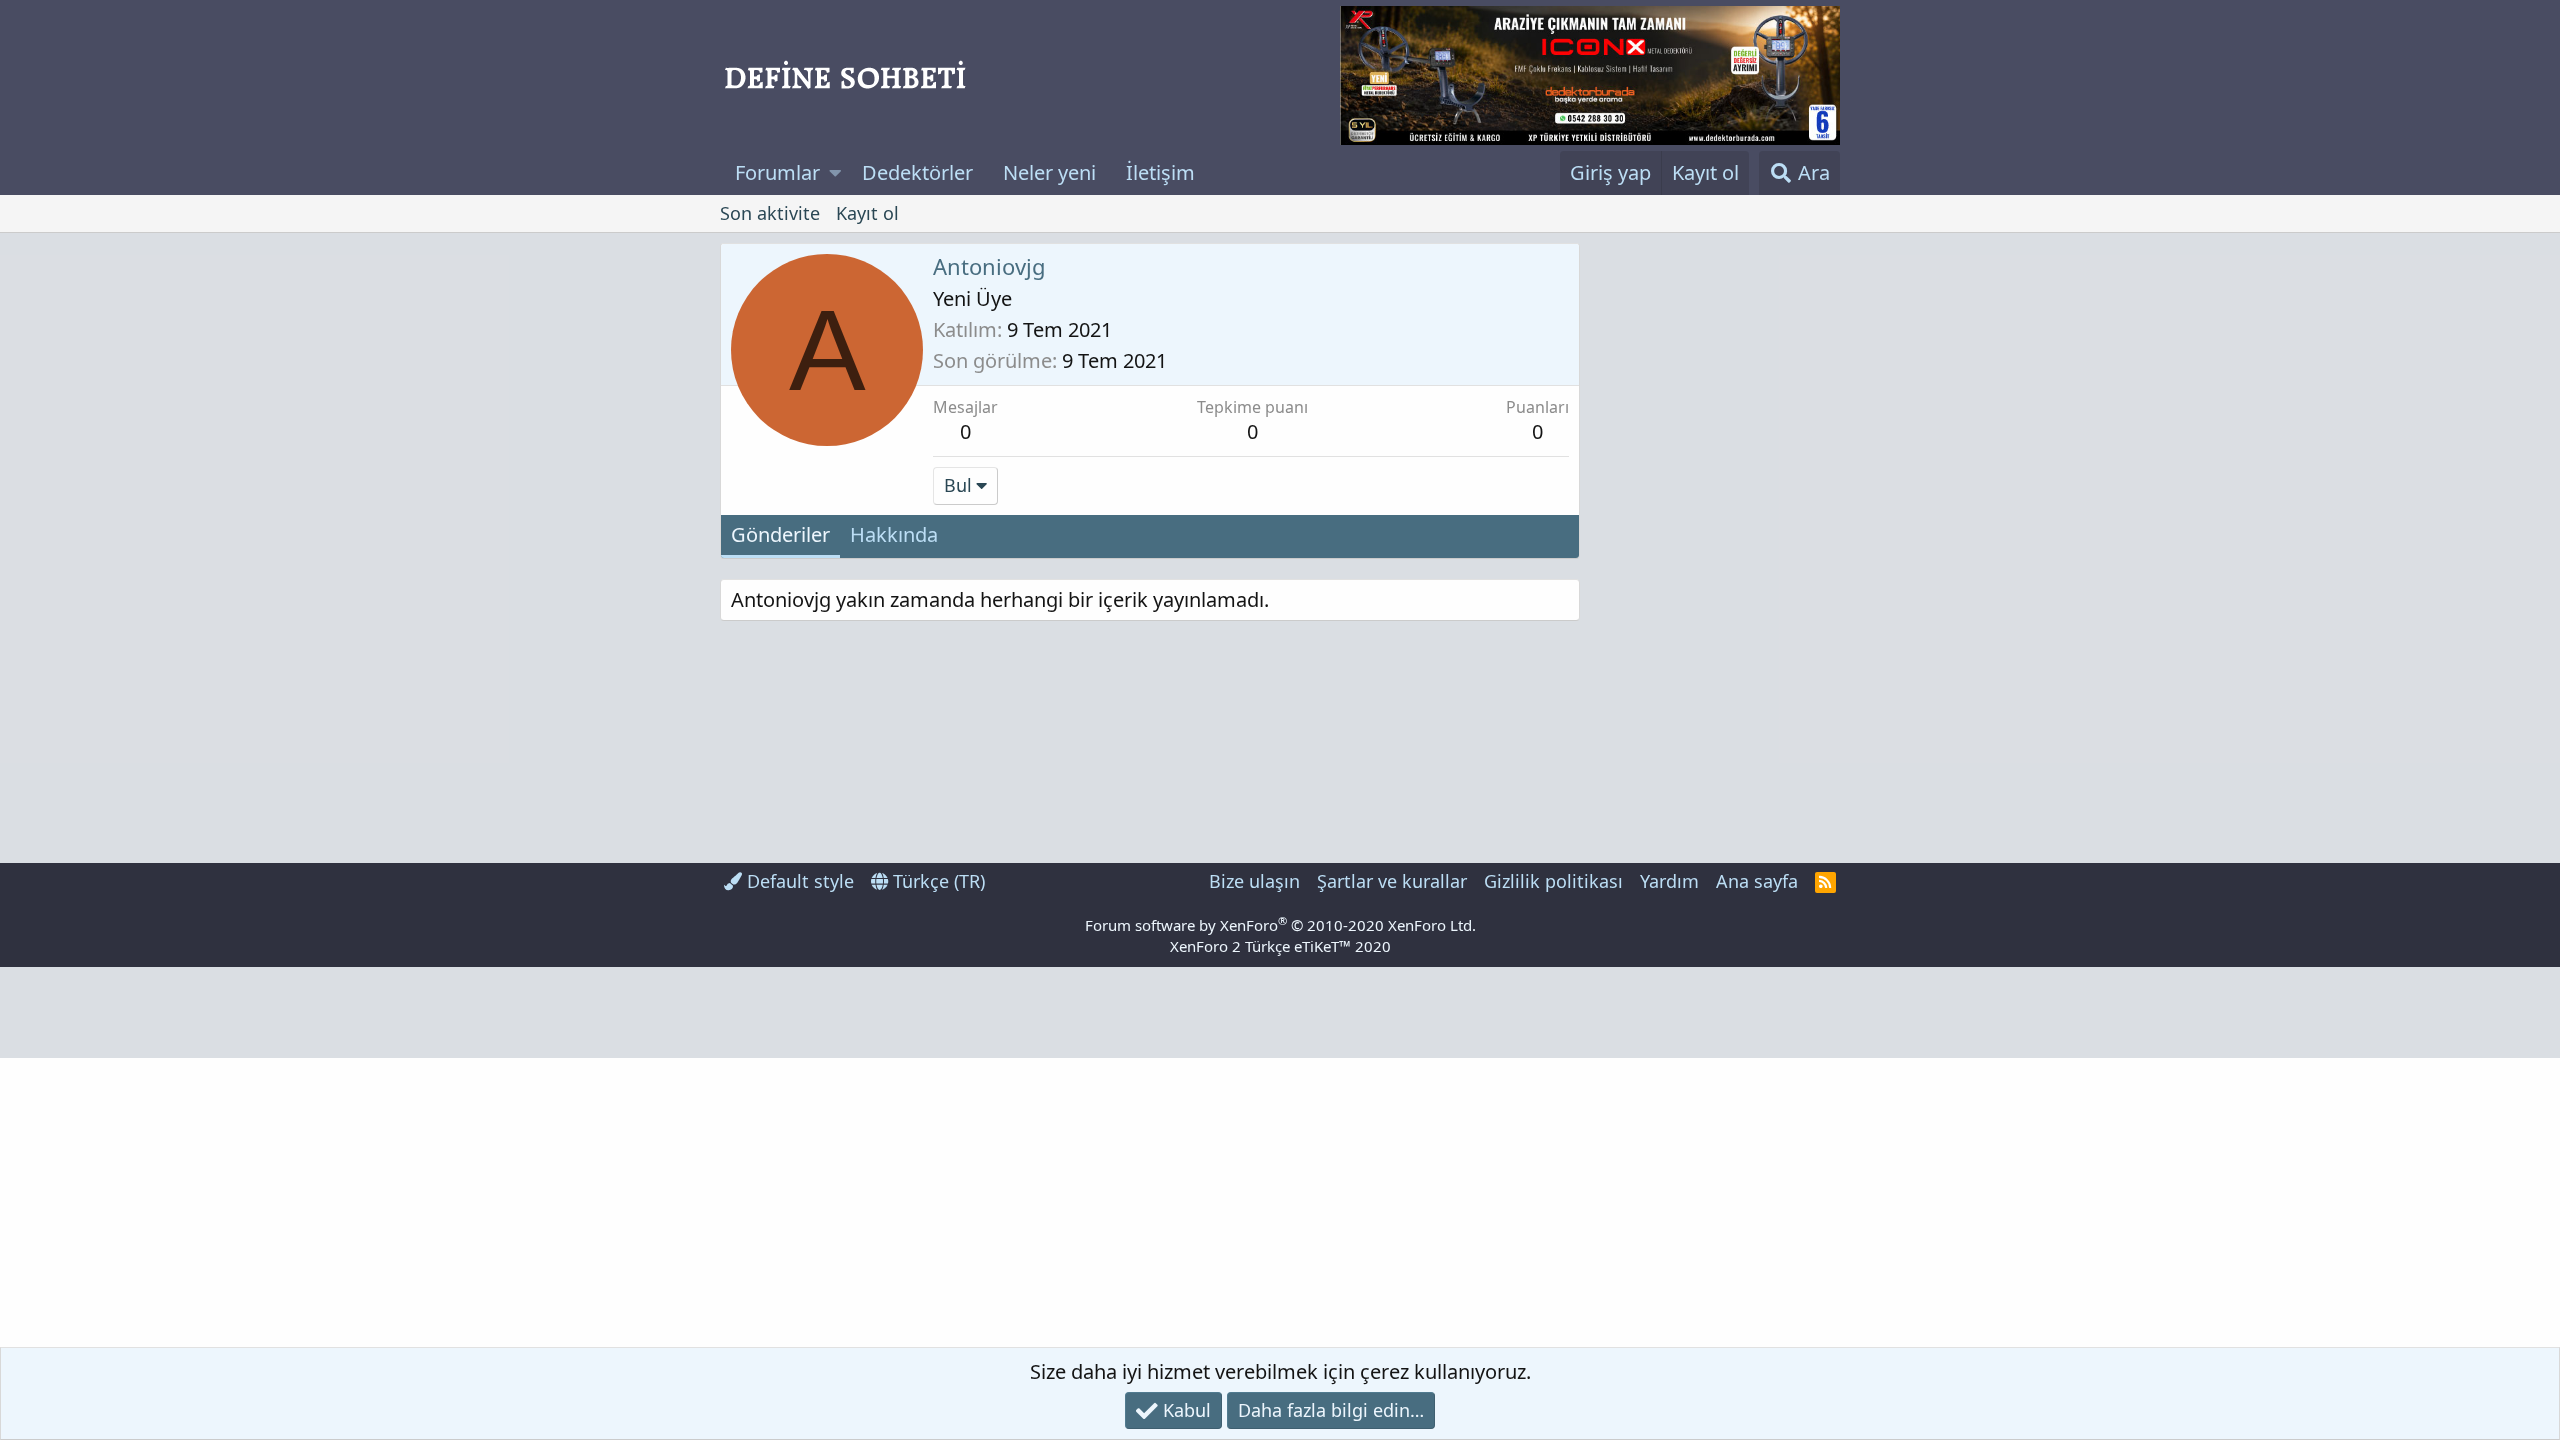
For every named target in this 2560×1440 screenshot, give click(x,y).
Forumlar (777, 172)
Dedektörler (917, 172)
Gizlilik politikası (1553, 881)
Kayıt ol (867, 213)
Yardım (1669, 881)
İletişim (1160, 172)
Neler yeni (1049, 172)
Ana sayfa (1757, 881)
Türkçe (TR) (936, 881)
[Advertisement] (1715, 543)
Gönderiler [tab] (780, 534)
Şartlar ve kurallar (1392, 881)
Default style (798, 881)
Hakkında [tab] (894, 534)
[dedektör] (1590, 75)
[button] (835, 173)
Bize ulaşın (1254, 881)
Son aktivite (770, 213)
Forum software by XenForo (1280, 925)
